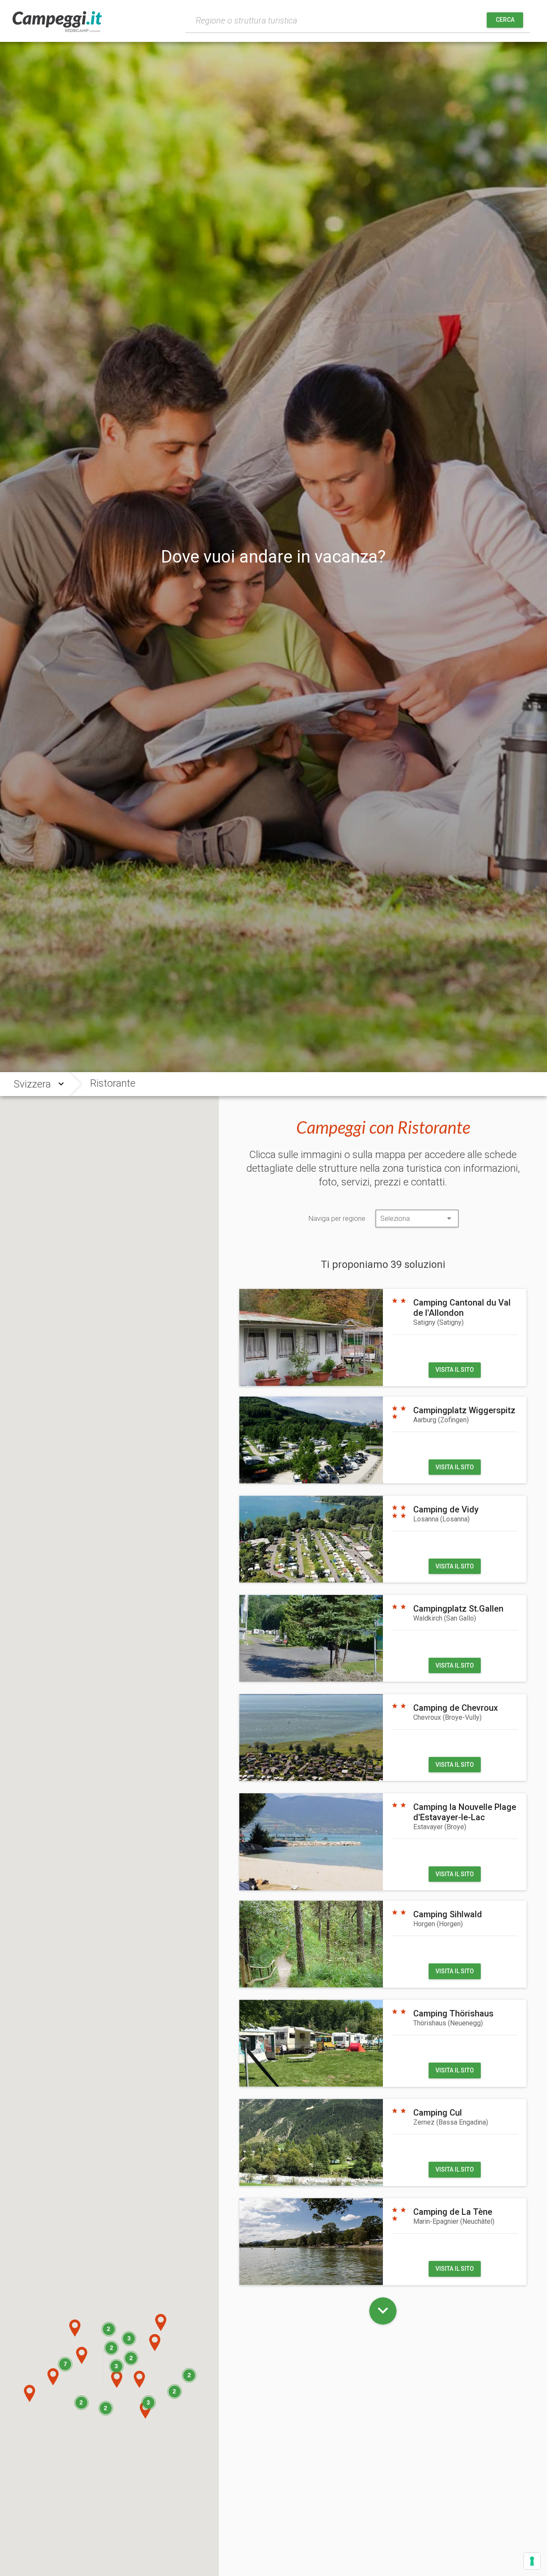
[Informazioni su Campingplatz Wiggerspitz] (311, 1440)
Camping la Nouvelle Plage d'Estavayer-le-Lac (465, 1812)
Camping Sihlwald (448, 1914)
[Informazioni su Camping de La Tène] (311, 2241)
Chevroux (447, 1717)
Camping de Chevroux (456, 1708)
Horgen (438, 1924)
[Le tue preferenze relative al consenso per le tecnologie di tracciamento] (532, 2561)
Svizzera (32, 1084)
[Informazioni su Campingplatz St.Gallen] (311, 1638)
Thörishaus (448, 2023)
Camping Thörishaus (453, 2013)
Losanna (441, 1519)
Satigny (438, 1322)
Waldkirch (445, 1618)
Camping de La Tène (453, 2212)
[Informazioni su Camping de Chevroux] (311, 1737)
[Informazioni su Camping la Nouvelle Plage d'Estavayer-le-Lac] (311, 1842)
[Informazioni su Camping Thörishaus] (311, 2043)
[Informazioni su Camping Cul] (311, 2142)
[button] (30, 2393)
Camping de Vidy (446, 1509)
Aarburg (441, 1420)
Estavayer (440, 1827)
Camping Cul (438, 2113)
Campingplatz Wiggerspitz (464, 1410)
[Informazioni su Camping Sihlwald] (311, 1944)
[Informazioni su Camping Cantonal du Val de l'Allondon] (311, 1337)
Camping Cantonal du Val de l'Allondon (462, 1308)
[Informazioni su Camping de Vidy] (311, 1539)
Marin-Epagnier (454, 2221)
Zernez (451, 2122)
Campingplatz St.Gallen (458, 1609)
